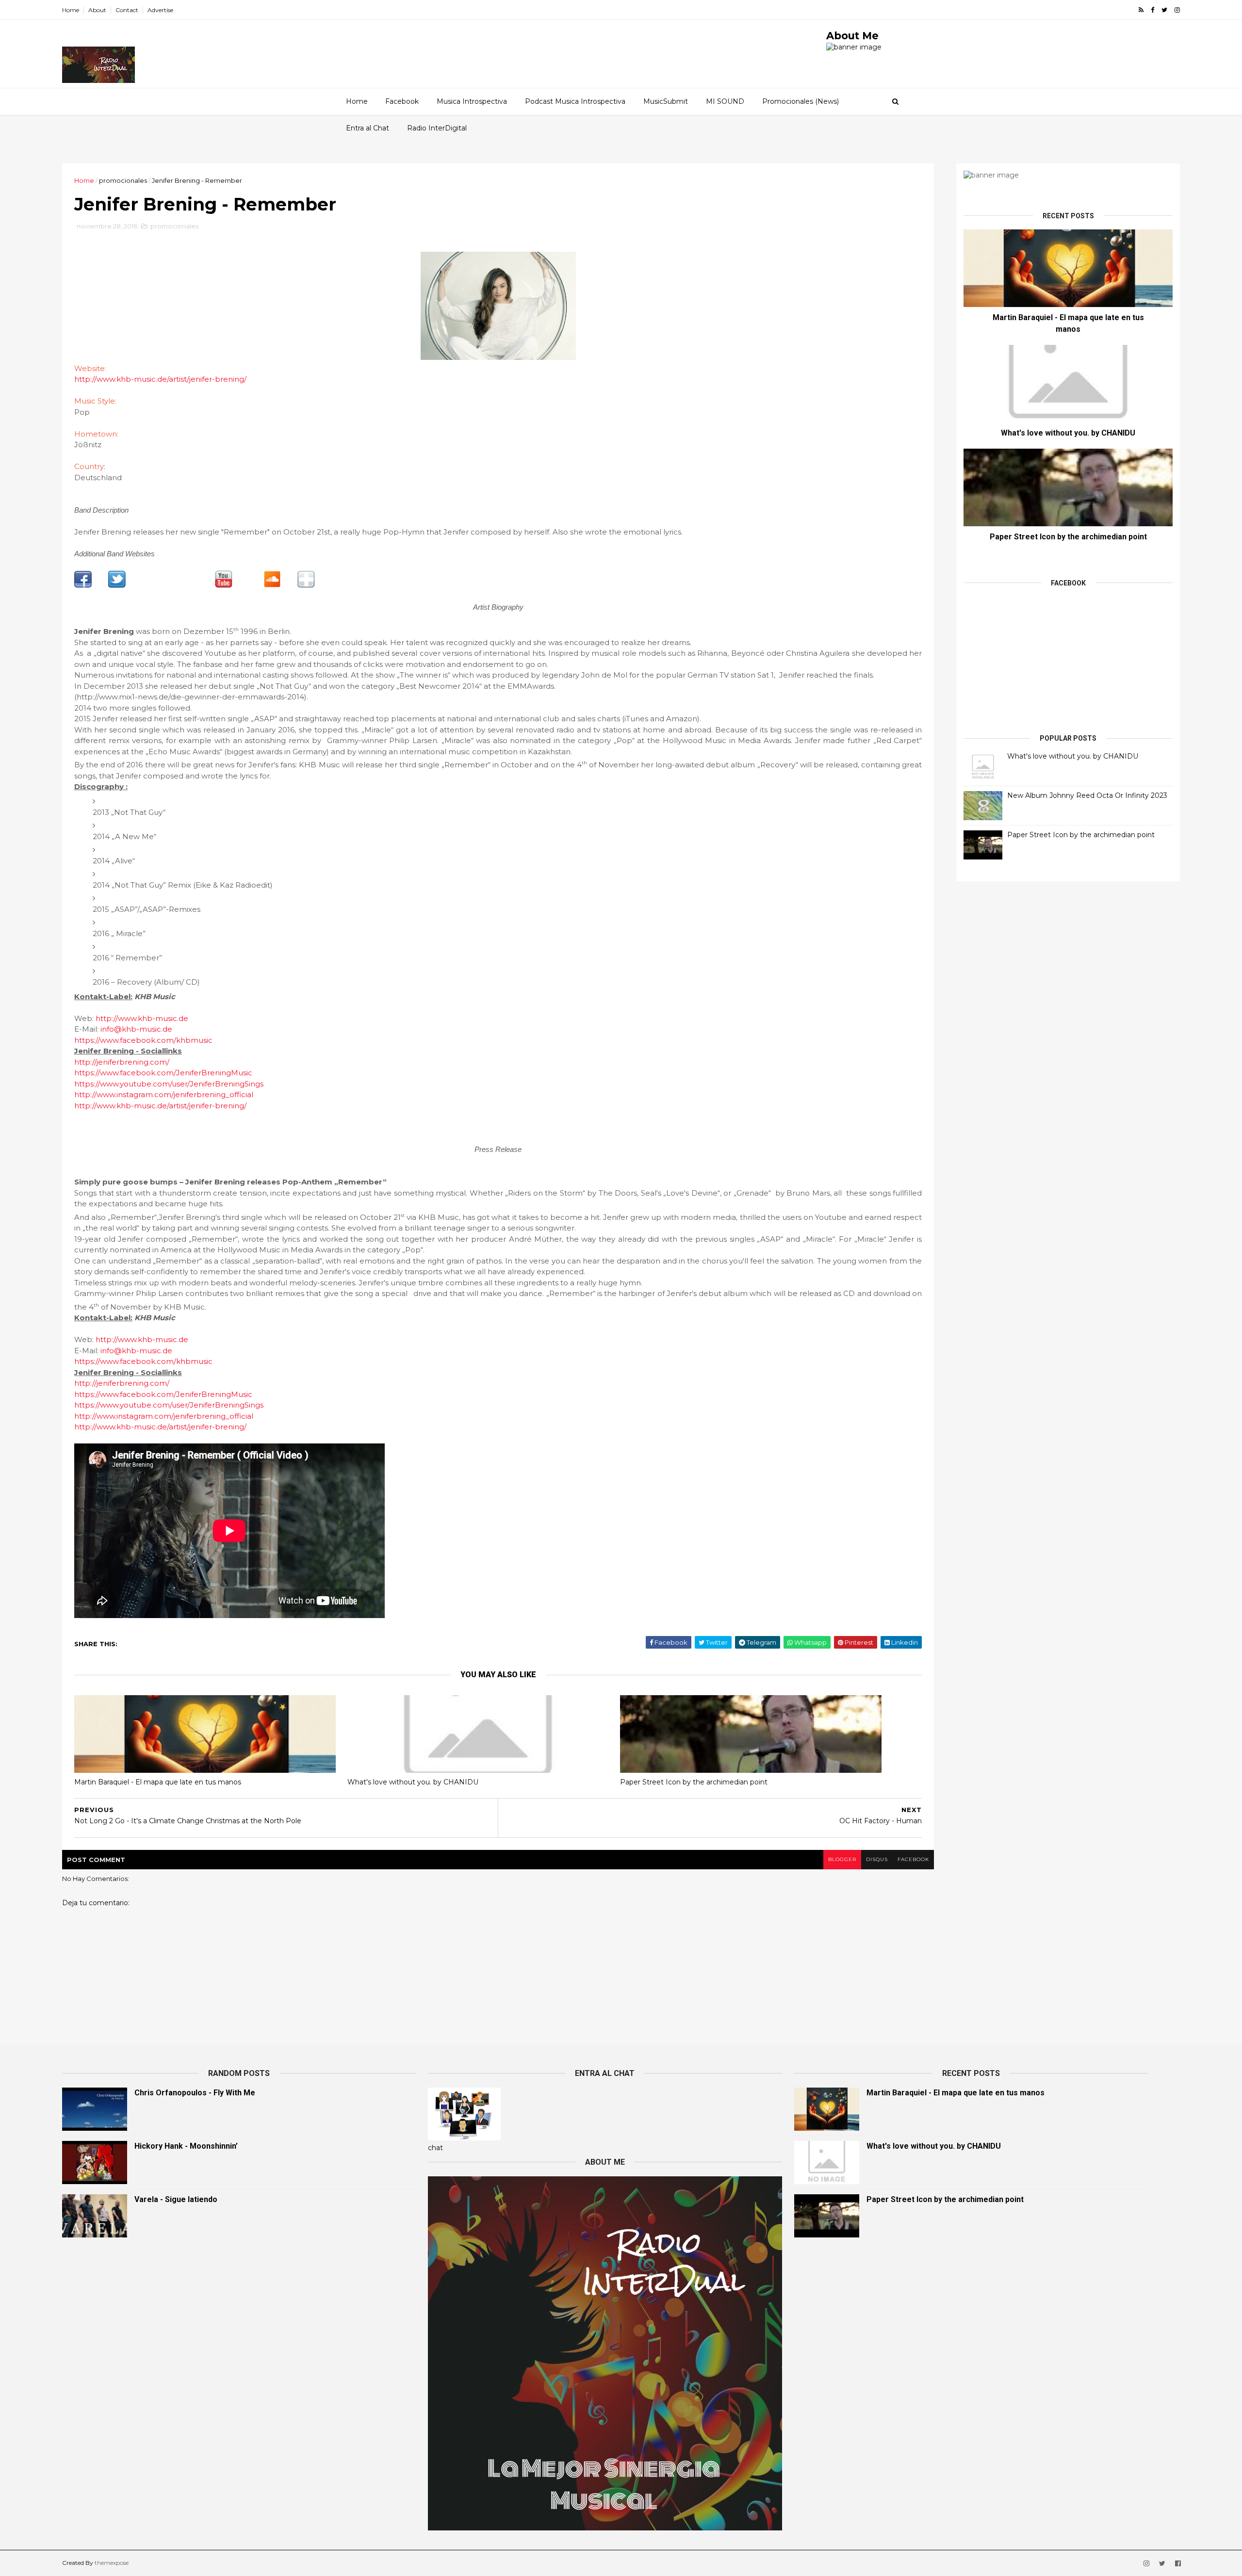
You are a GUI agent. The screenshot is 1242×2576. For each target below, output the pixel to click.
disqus (877, 1859)
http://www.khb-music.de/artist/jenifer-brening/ (160, 379)
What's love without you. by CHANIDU (413, 1782)
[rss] (1141, 10)
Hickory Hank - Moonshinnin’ (186, 2146)
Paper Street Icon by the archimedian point (694, 1782)
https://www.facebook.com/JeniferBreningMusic (163, 1073)
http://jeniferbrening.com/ (122, 1062)
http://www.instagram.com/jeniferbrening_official (164, 1094)
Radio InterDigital (437, 128)
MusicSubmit (666, 101)
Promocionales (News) (801, 101)
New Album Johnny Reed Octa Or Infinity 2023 (1087, 795)
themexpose (112, 2563)
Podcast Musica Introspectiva (575, 101)
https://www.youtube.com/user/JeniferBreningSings (169, 1084)
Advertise (160, 10)
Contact (127, 10)
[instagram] (1177, 10)
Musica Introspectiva (472, 101)
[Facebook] (83, 585)
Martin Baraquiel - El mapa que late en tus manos (158, 1782)
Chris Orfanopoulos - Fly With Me (195, 2093)
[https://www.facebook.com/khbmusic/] (306, 585)
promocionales (123, 180)
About (97, 10)
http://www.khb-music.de (142, 1018)
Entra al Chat (368, 128)
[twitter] (1164, 10)
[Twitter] (117, 585)
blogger (842, 1859)
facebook (913, 1859)
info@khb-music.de (136, 1029)
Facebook (402, 101)
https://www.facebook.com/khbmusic (143, 1040)
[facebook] (1152, 10)
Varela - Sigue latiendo (176, 2199)
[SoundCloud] (272, 585)
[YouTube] (224, 585)
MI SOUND (725, 101)
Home (71, 10)
